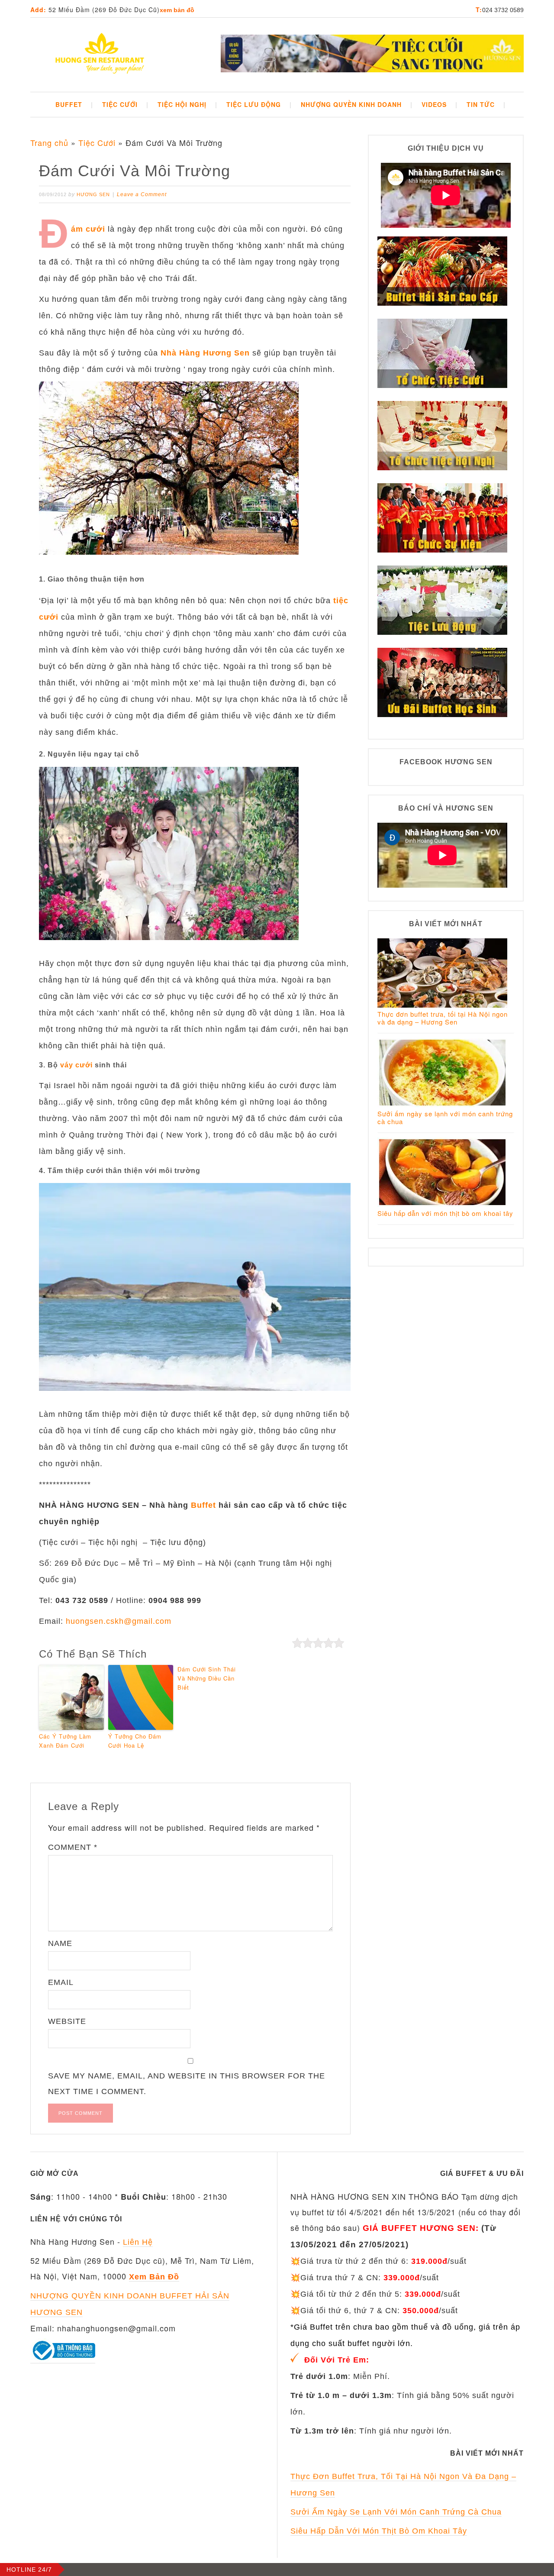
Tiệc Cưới (97, 142)
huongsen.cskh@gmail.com (119, 1621)
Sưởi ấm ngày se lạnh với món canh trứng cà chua (445, 1117)
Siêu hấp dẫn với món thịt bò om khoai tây (445, 1213)
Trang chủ (49, 142)
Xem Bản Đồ (177, 10)
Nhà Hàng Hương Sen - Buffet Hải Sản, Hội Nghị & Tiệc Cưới (100, 55)
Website (67, 2021)
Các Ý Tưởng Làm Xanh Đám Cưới (65, 1741)
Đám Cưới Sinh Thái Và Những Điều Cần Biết (207, 1678)
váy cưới (76, 1065)
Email (61, 1982)
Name (60, 1943)
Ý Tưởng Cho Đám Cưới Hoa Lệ (135, 1741)
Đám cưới (88, 229)
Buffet (203, 1505)
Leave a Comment (142, 194)
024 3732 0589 (503, 10)
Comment (73, 1847)
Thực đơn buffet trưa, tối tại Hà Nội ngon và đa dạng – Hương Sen (443, 1018)
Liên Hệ (138, 2242)
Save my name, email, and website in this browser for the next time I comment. (187, 2084)
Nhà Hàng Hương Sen (205, 353)
